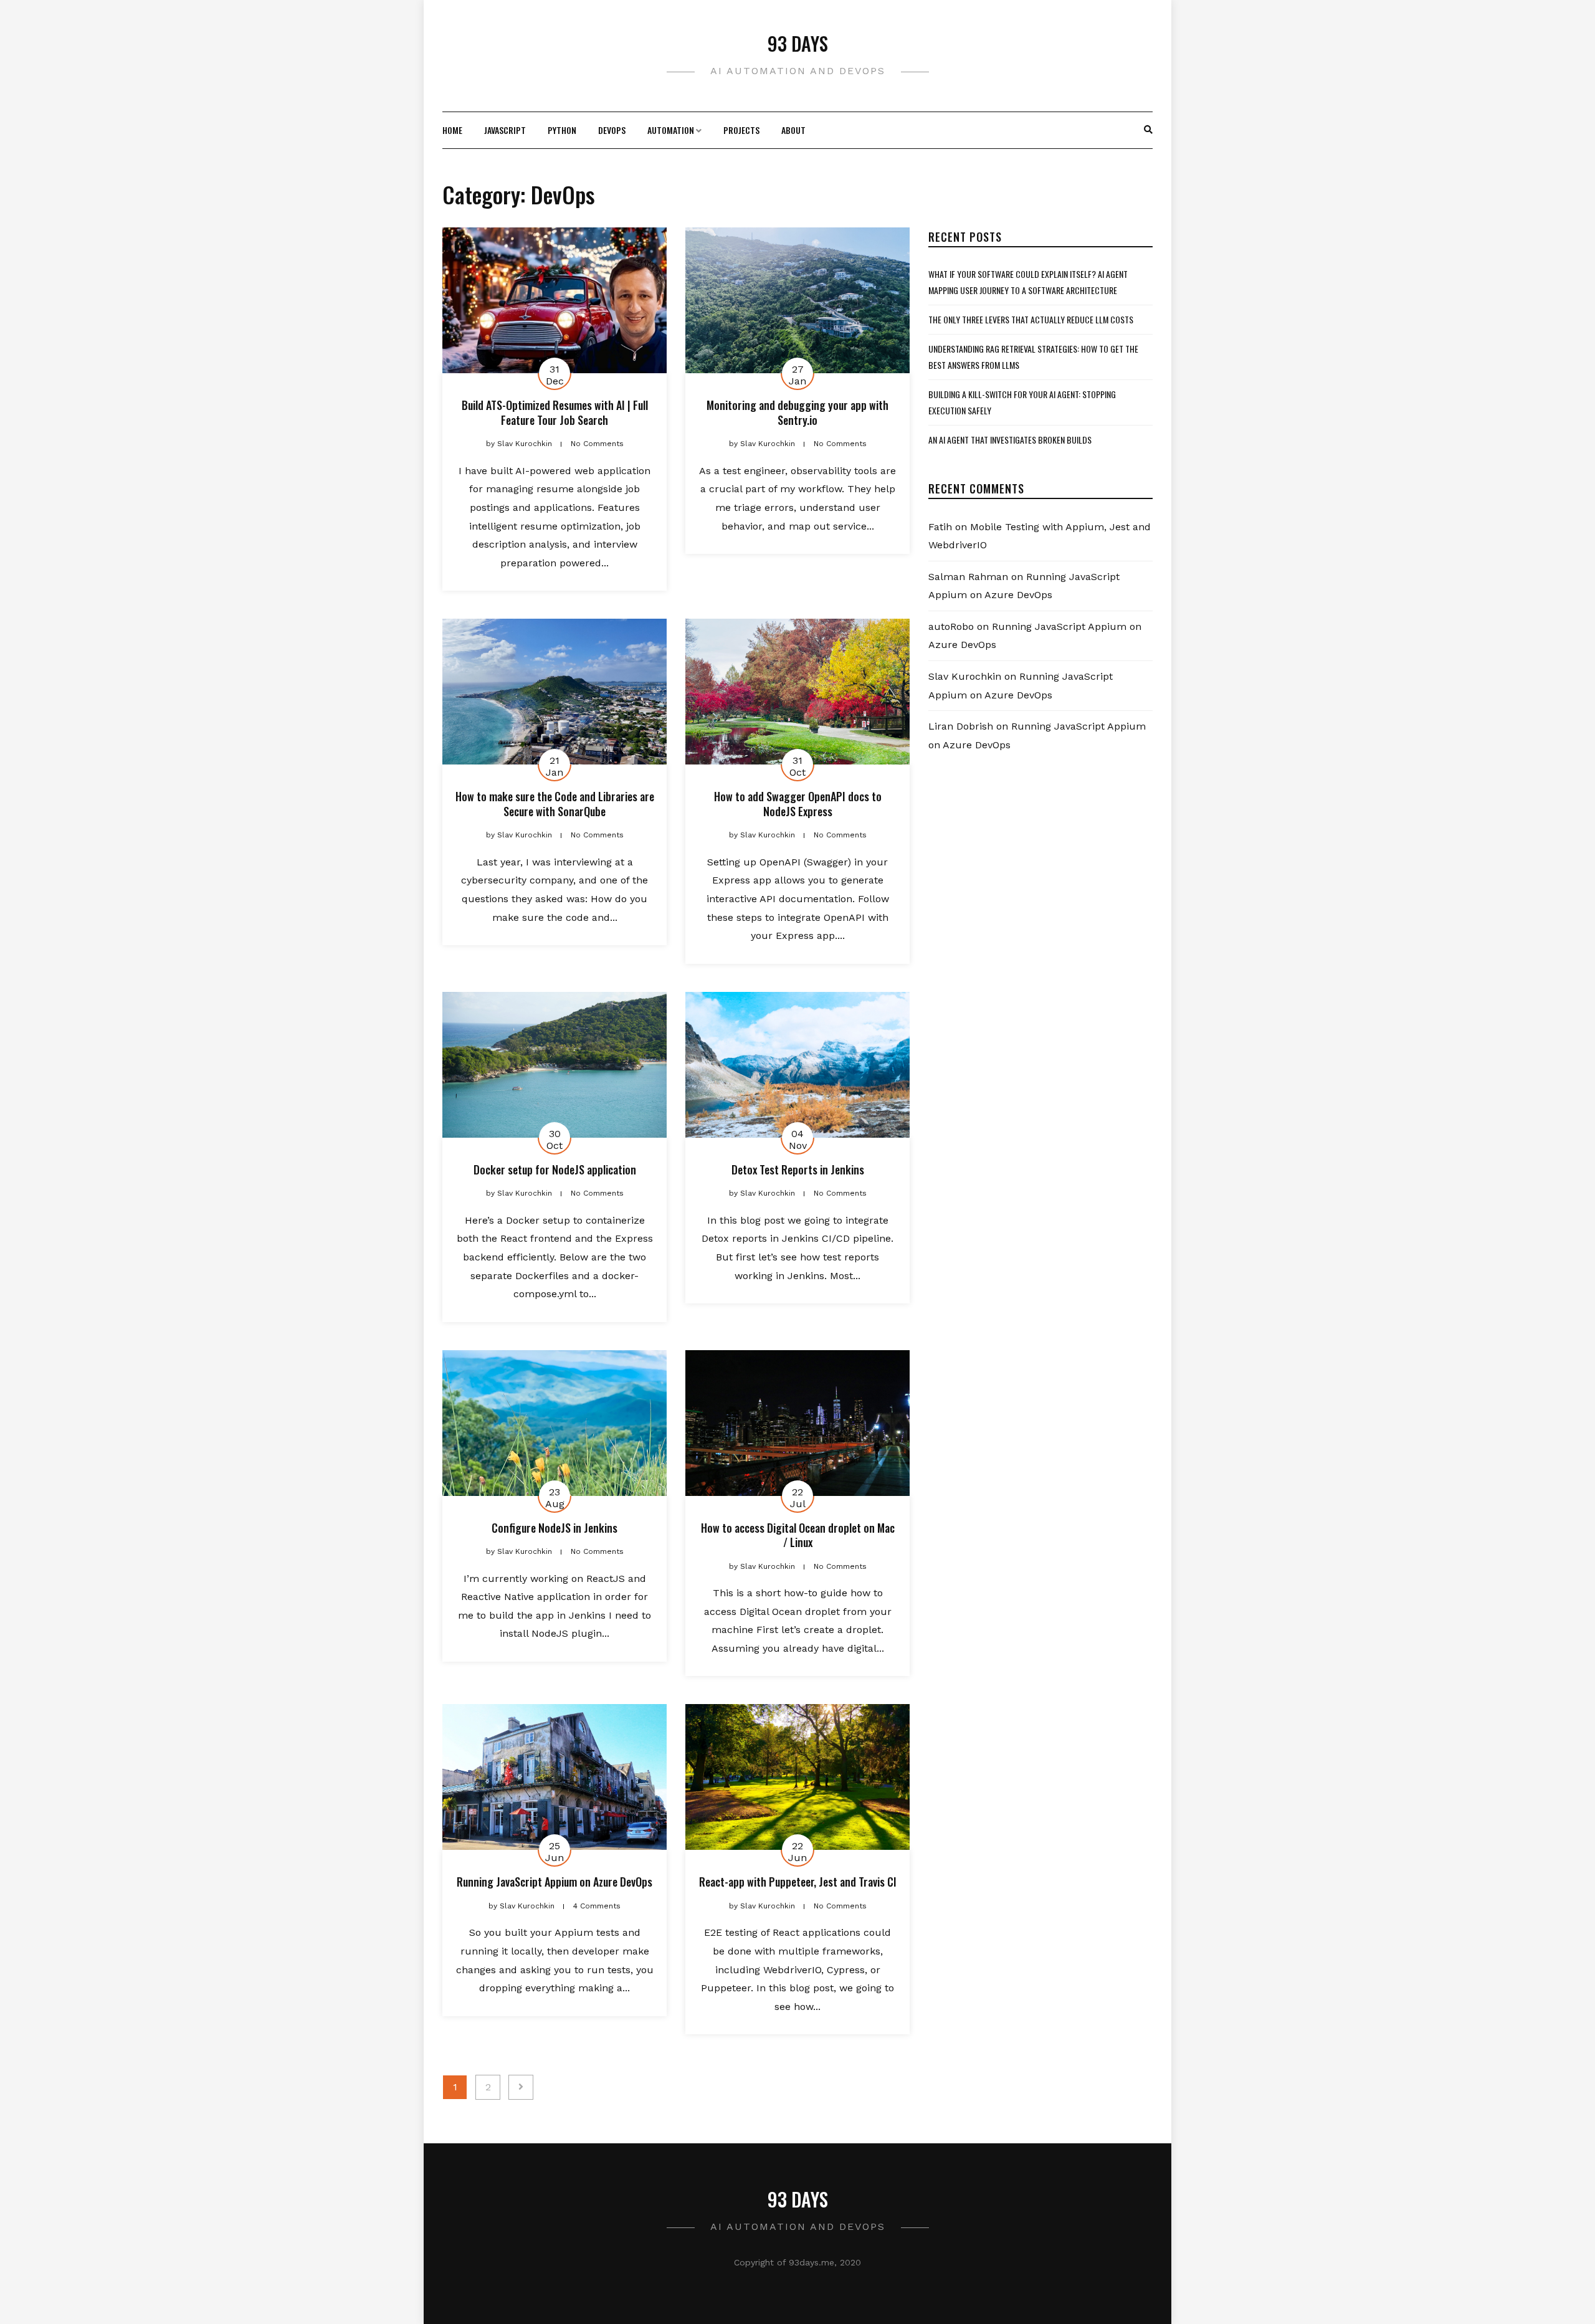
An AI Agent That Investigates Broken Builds (1010, 440)
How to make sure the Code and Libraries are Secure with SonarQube (555, 803)
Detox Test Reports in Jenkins (798, 1169)
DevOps (612, 130)
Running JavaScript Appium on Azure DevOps (555, 1882)
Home (452, 130)
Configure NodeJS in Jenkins (555, 1528)
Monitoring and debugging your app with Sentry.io (797, 412)
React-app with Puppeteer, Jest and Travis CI (798, 1882)
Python (562, 130)
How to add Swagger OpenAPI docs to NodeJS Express (798, 803)
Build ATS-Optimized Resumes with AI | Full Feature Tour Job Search (555, 412)
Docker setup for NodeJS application (555, 1169)
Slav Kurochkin (965, 676)
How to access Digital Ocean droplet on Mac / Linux (798, 1535)
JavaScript (505, 130)
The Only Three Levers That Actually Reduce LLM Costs (1031, 319)
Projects (741, 130)
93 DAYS (798, 43)
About (793, 130)
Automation (671, 130)
